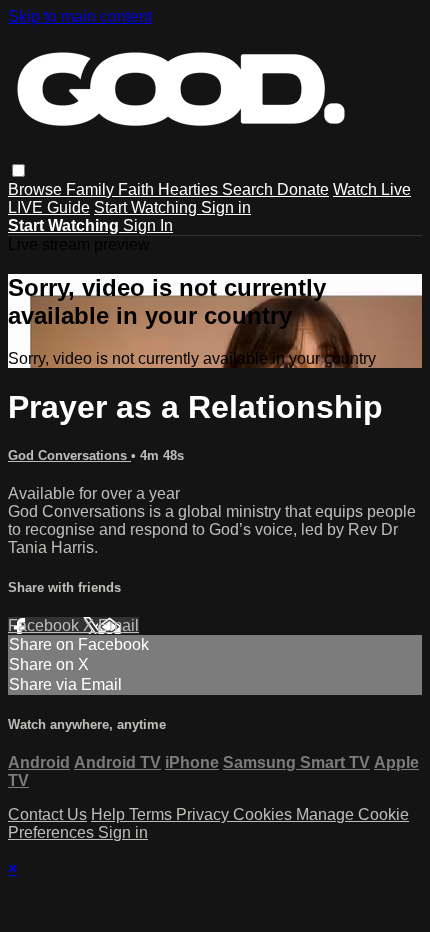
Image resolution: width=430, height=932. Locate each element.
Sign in (226, 207)
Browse (37, 189)
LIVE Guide (49, 207)
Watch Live (372, 189)
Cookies (264, 814)
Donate (303, 189)
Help (110, 814)
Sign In (148, 225)
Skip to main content (80, 16)
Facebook (45, 625)
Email (118, 625)
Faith (138, 189)
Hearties (190, 189)
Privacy (204, 814)
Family (92, 189)
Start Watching (147, 207)
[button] (18, 170)
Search (249, 189)
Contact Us (47, 814)
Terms (152, 814)
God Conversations (69, 455)
